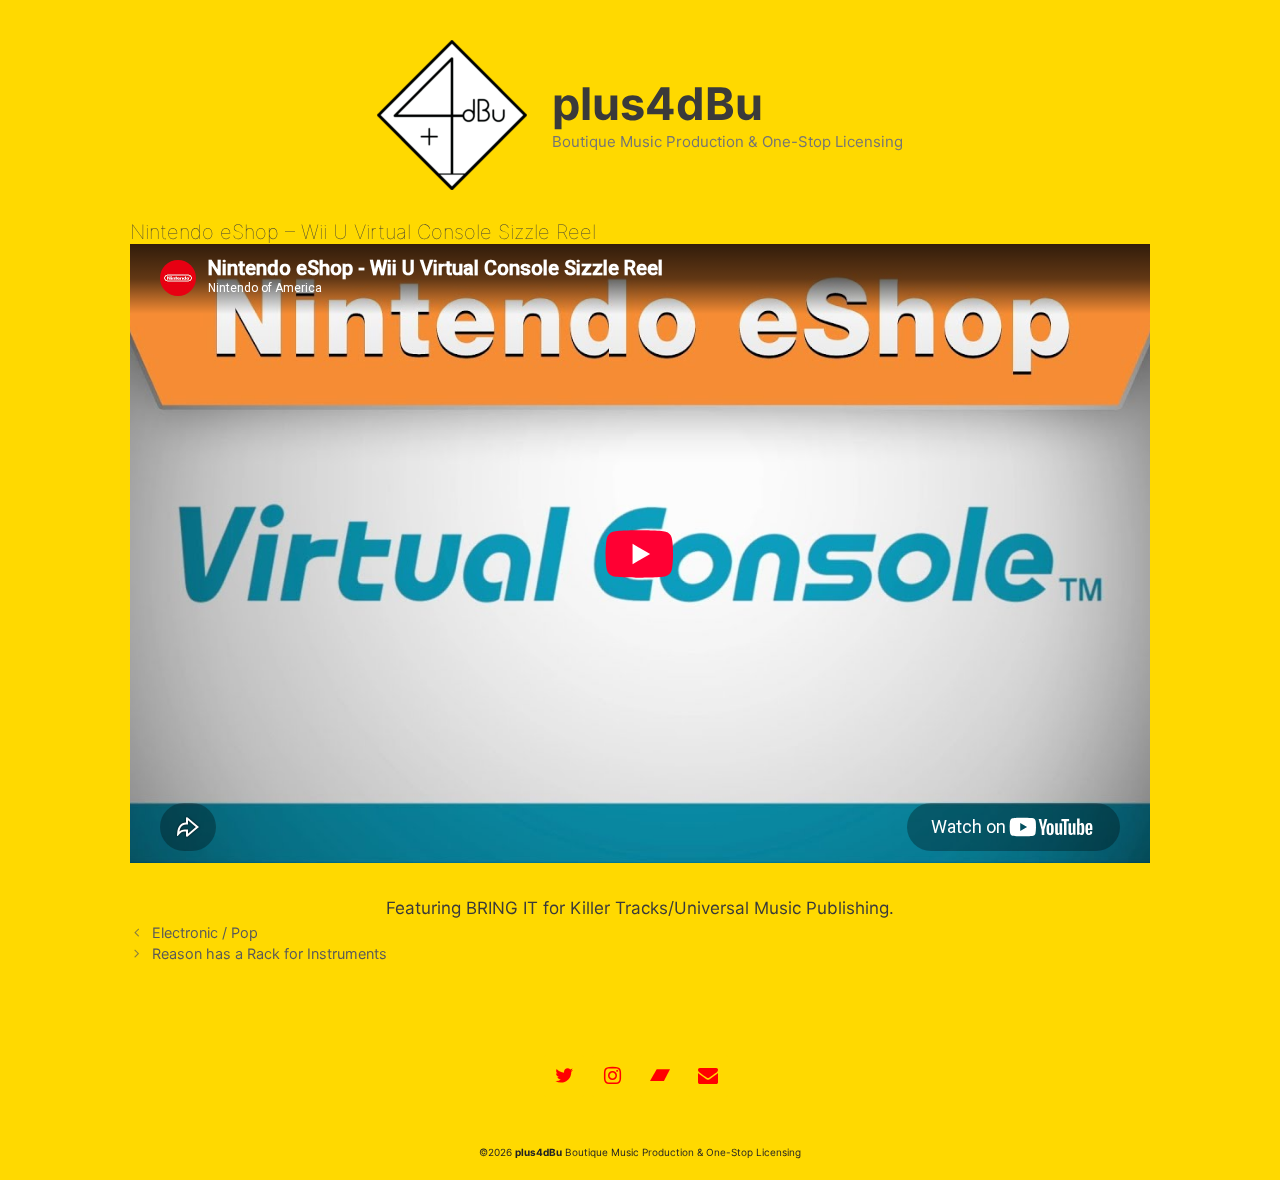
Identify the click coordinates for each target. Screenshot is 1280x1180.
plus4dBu (657, 103)
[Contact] (708, 1076)
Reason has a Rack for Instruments (269, 953)
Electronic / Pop (205, 932)
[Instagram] (612, 1076)
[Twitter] (564, 1076)
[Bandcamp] (660, 1076)
